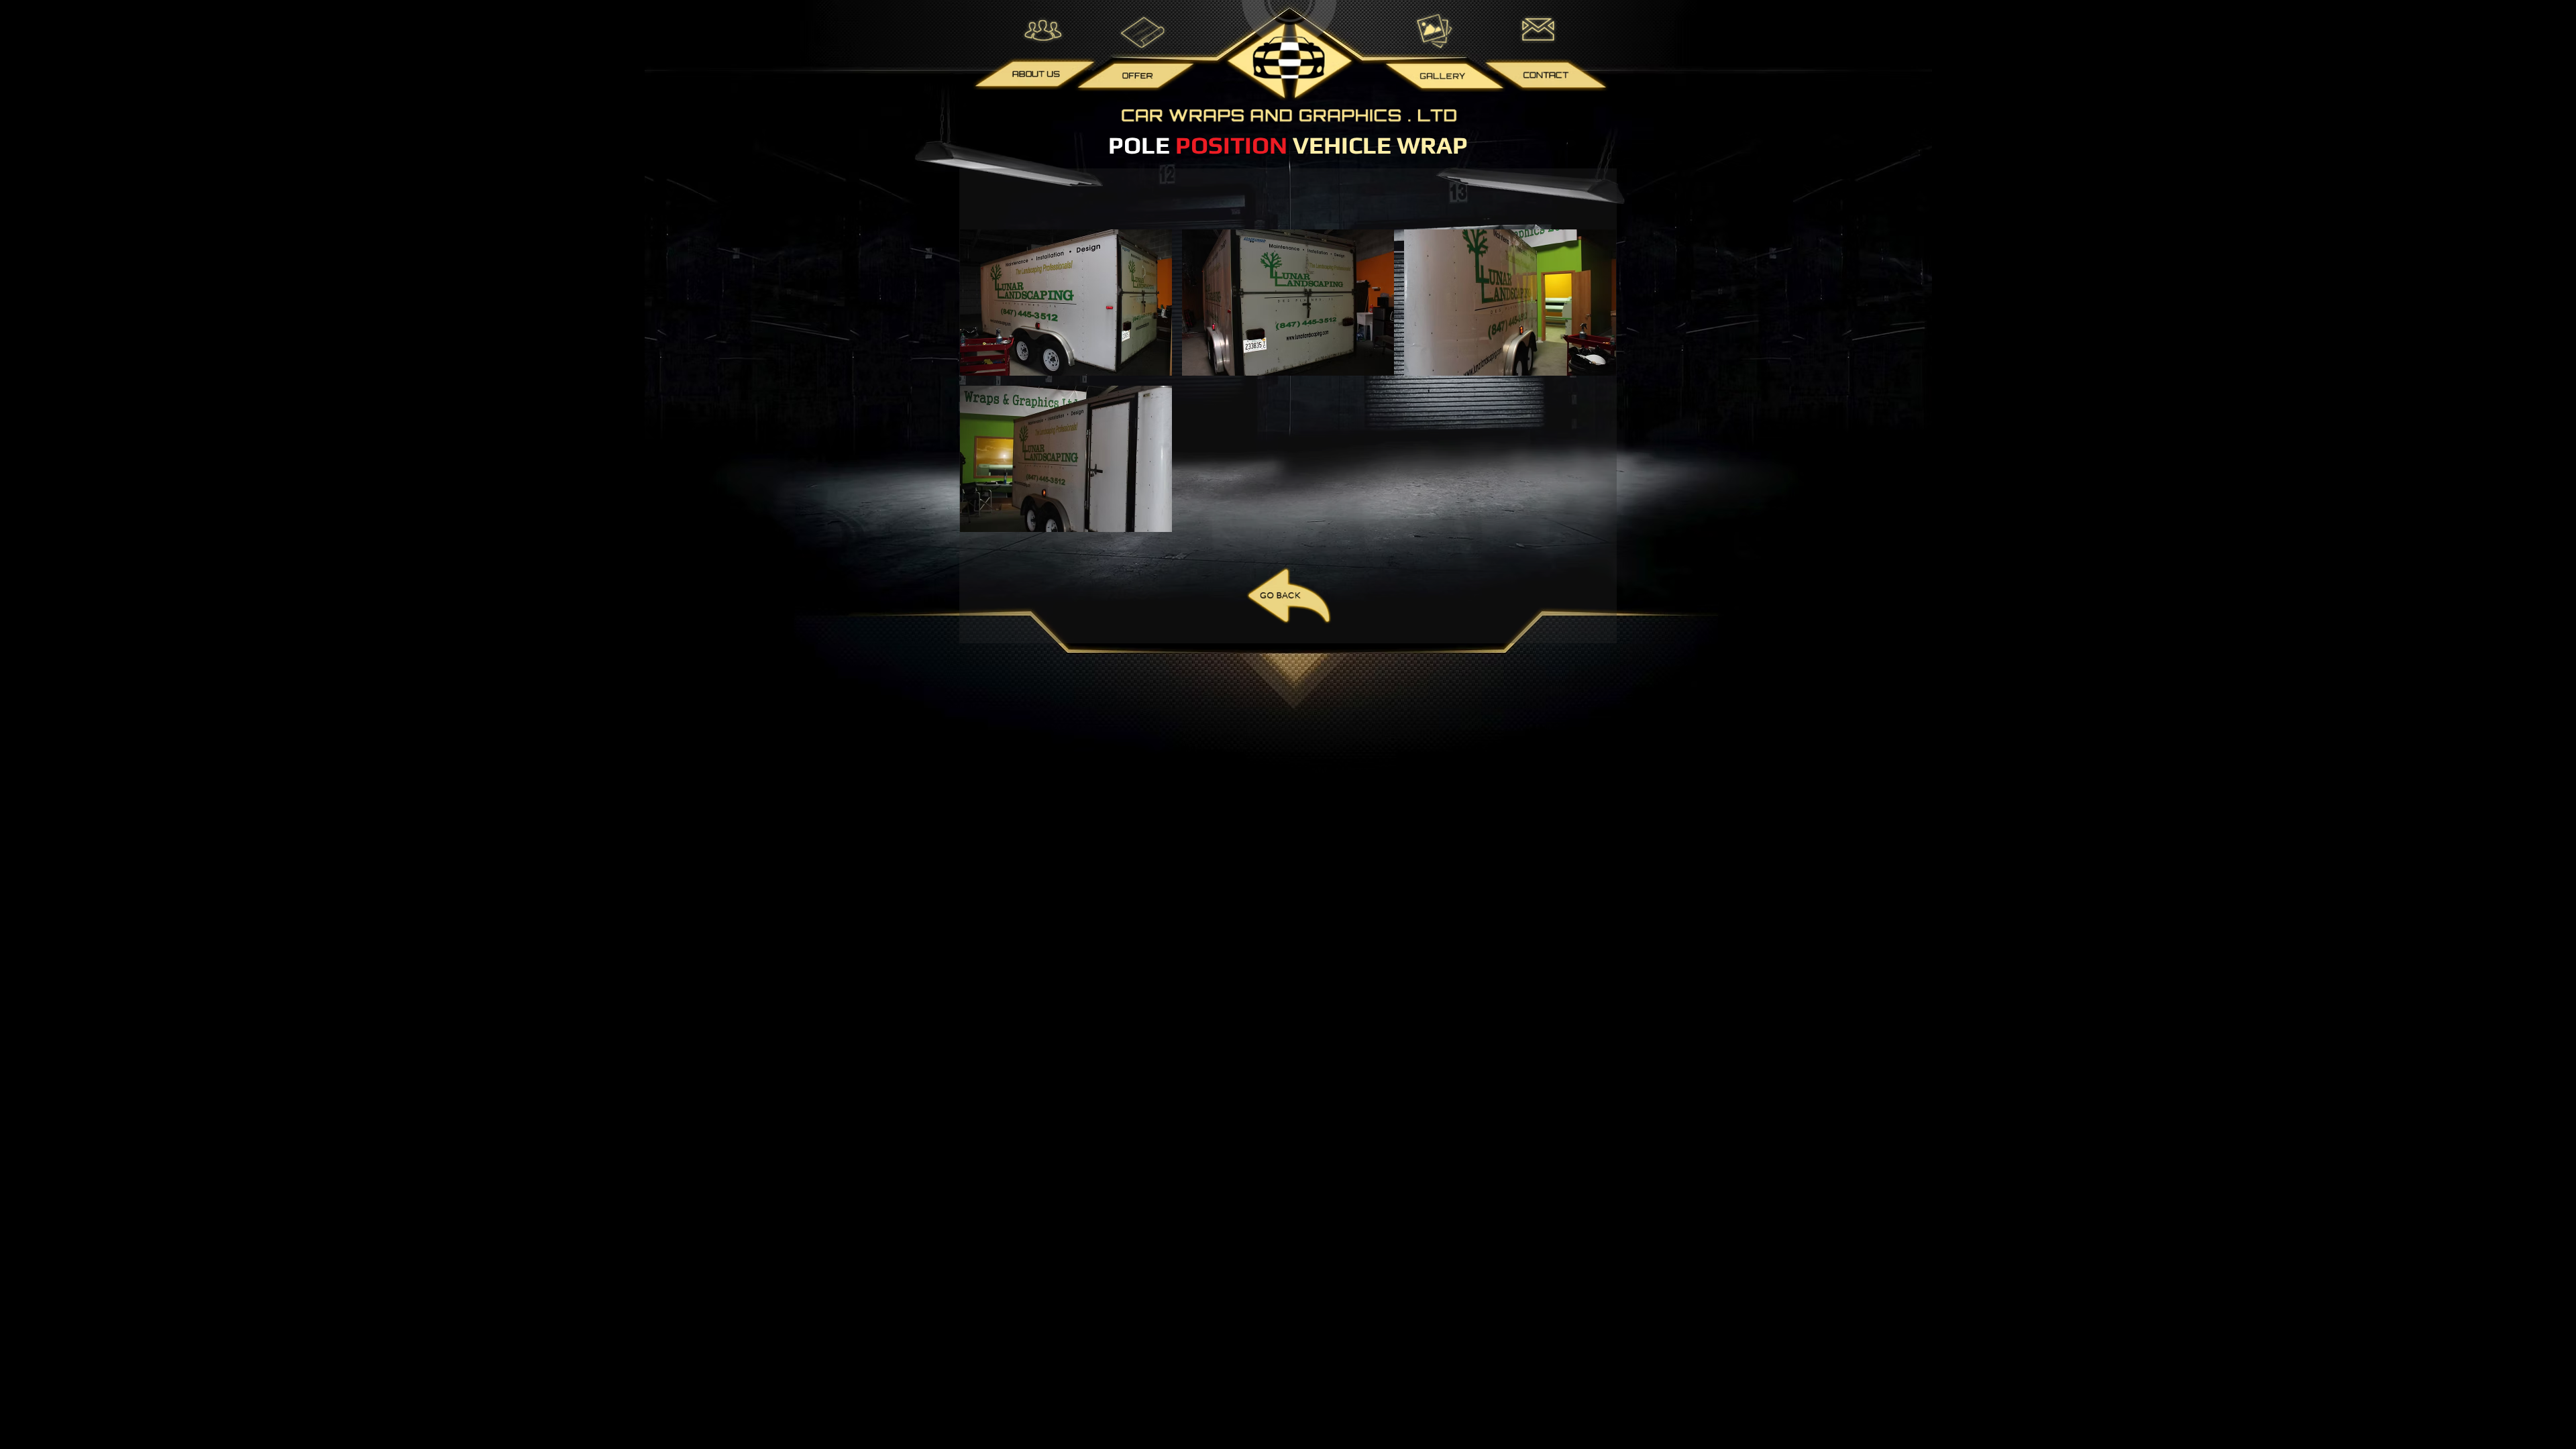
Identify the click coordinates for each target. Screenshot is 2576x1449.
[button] (1066, 303)
